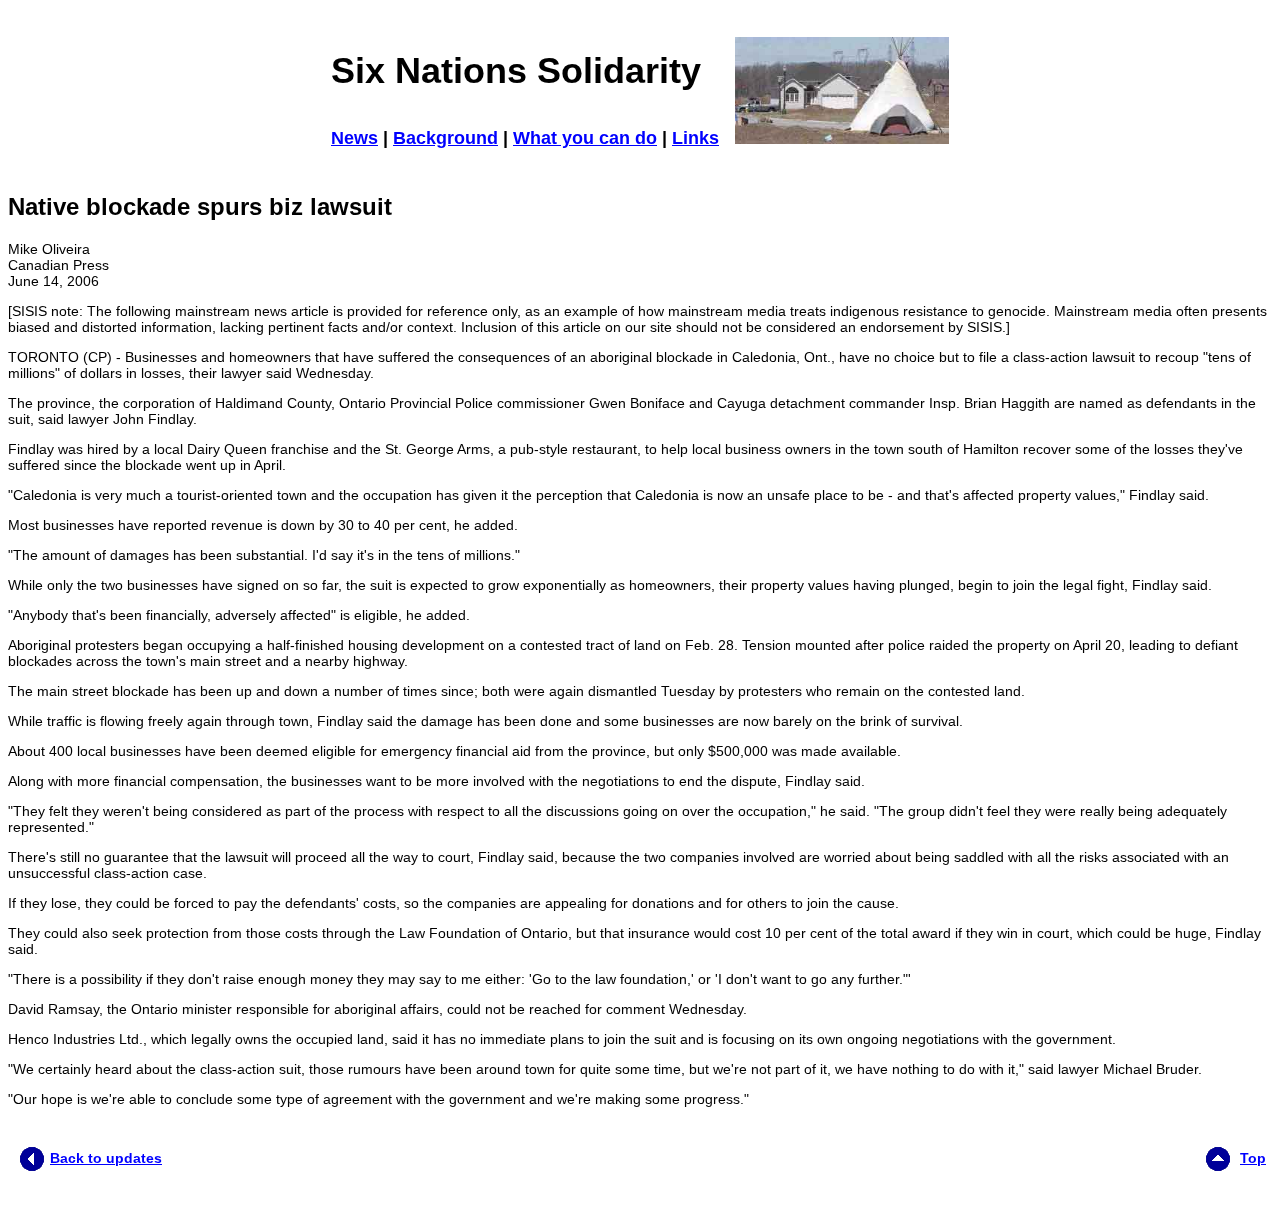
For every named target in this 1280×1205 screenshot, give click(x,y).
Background (445, 138)
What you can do (585, 138)
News (354, 138)
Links (695, 138)
